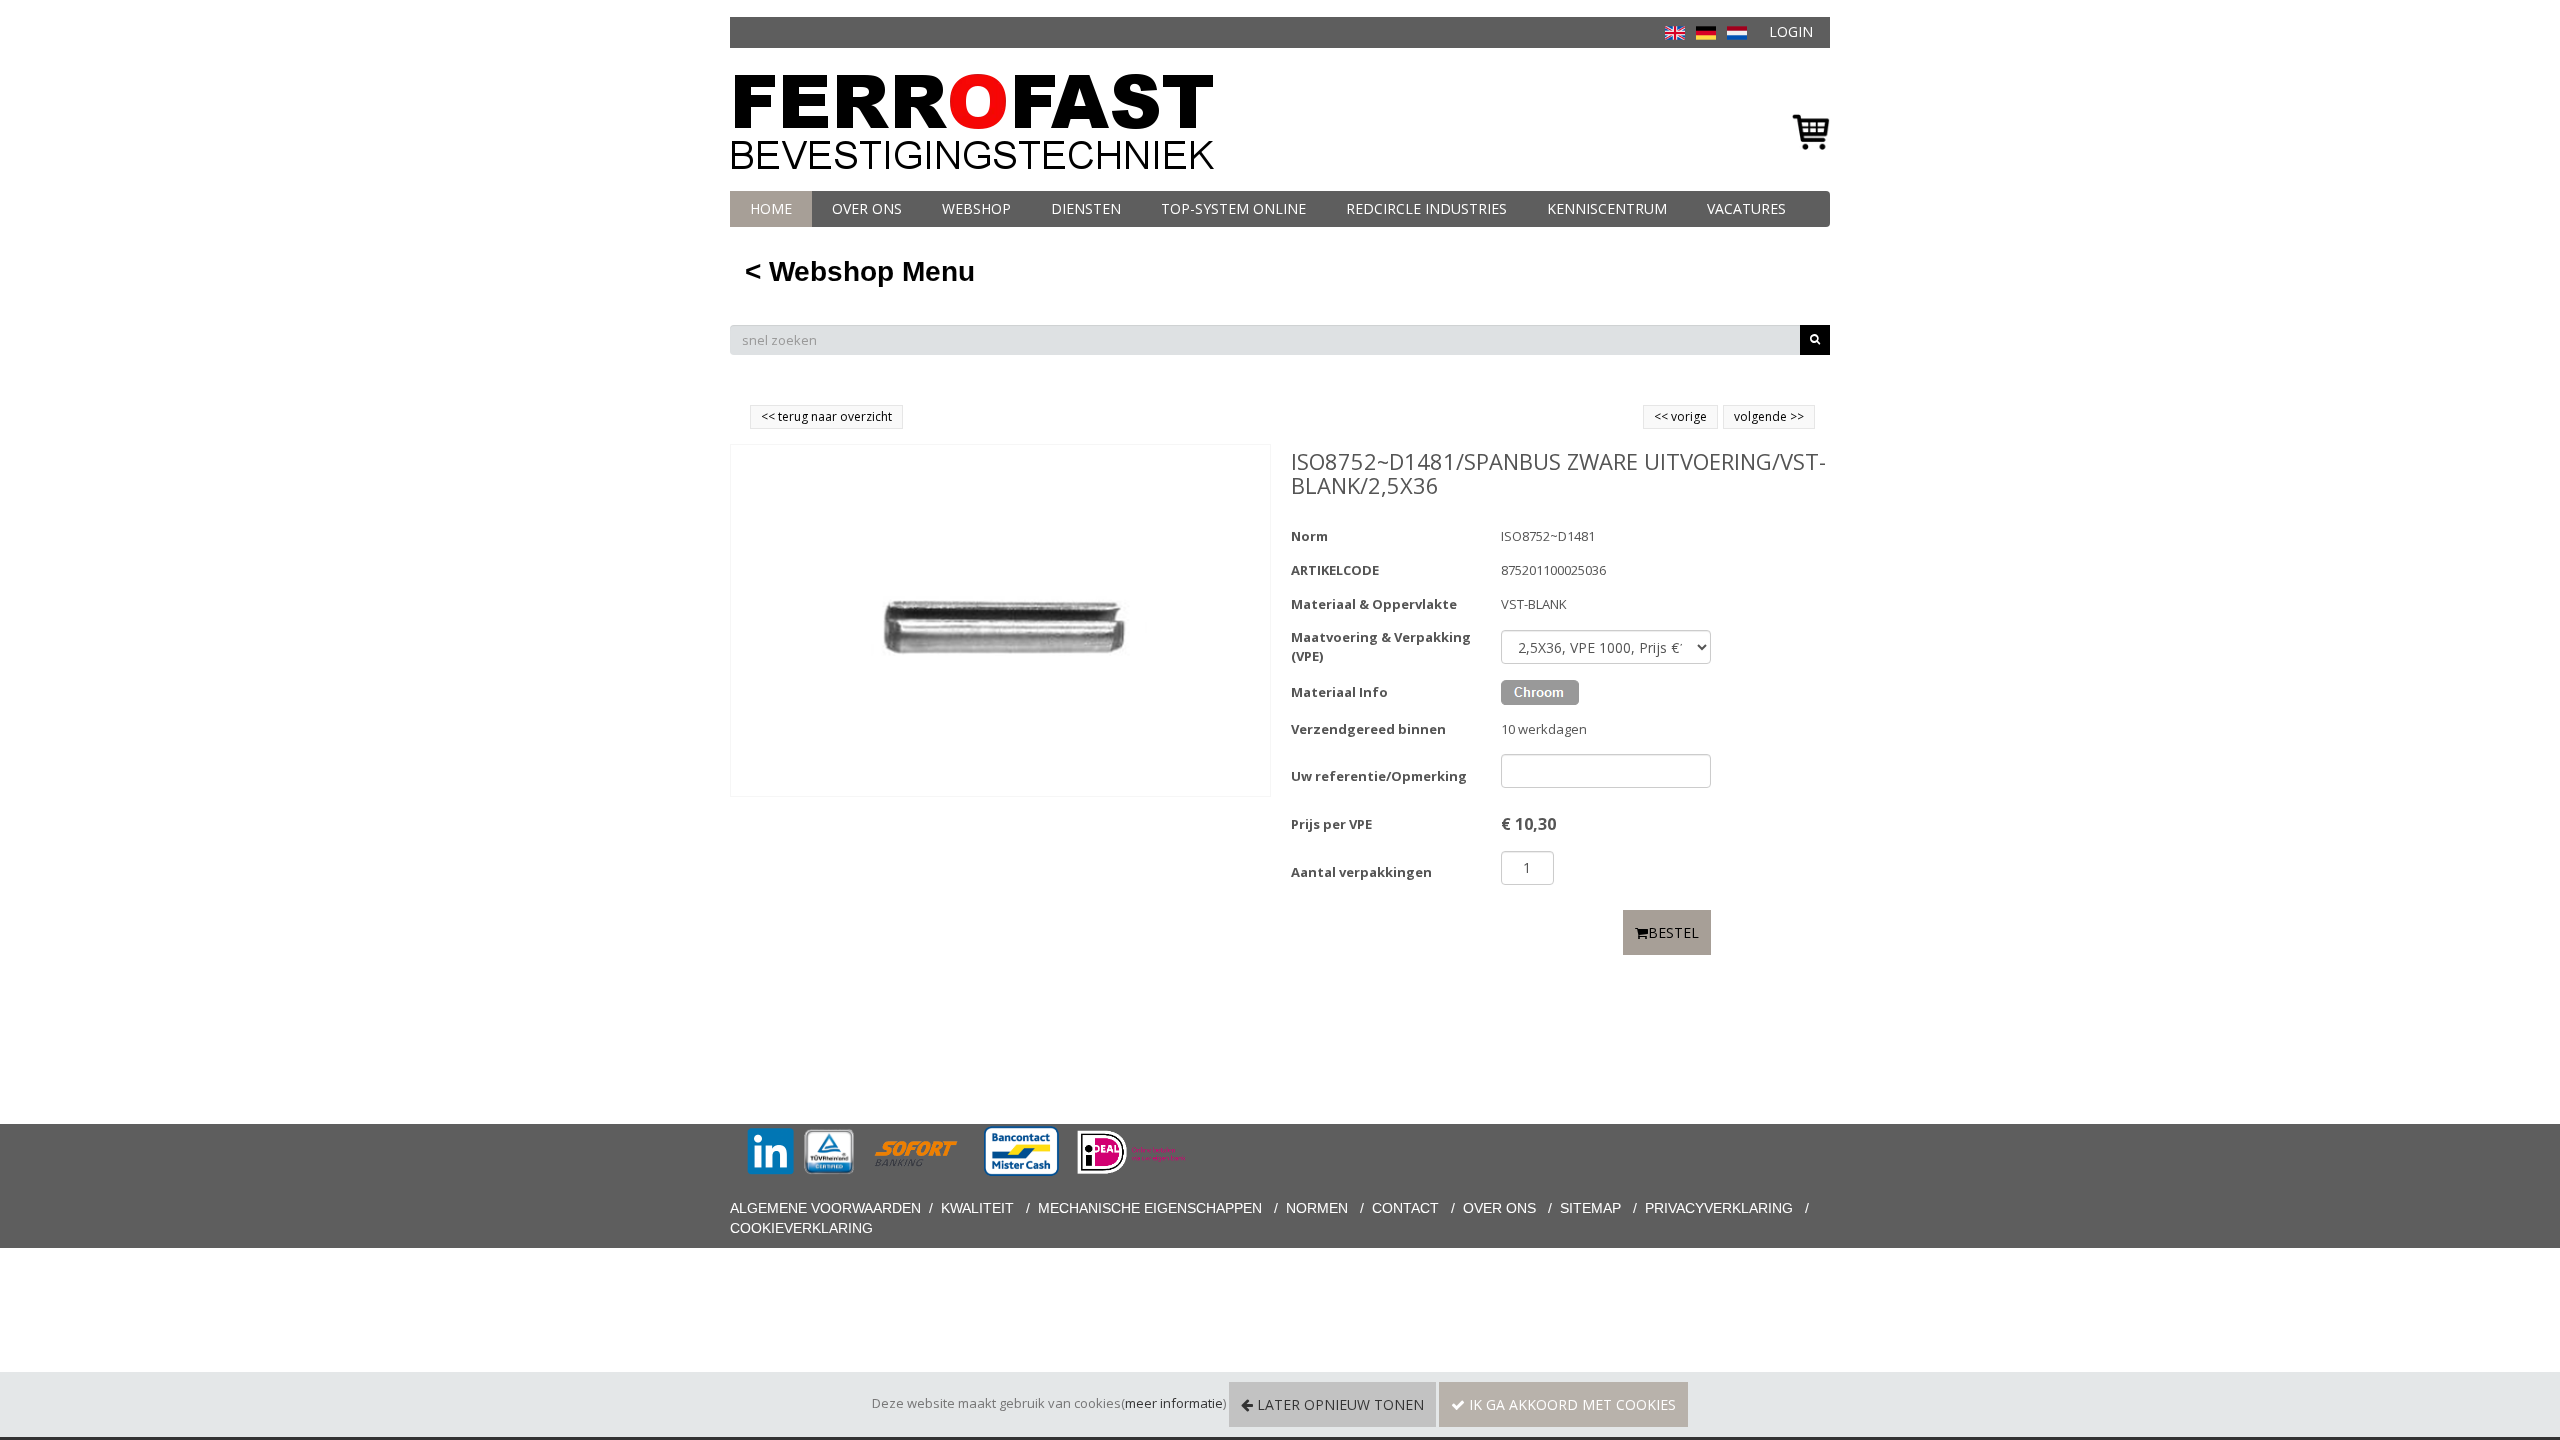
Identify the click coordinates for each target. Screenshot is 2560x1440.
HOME (771, 208)
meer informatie (1174, 1403)
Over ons (867, 208)
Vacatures (1746, 208)
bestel (1673, 932)
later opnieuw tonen (1338, 1404)
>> (1795, 416)
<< (1662, 416)
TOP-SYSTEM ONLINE (1233, 208)
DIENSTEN (1086, 208)
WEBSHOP (976, 208)
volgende (1769, 416)
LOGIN (1791, 31)
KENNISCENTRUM (1607, 208)
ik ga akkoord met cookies (1570, 1404)
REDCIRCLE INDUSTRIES (1426, 208)
